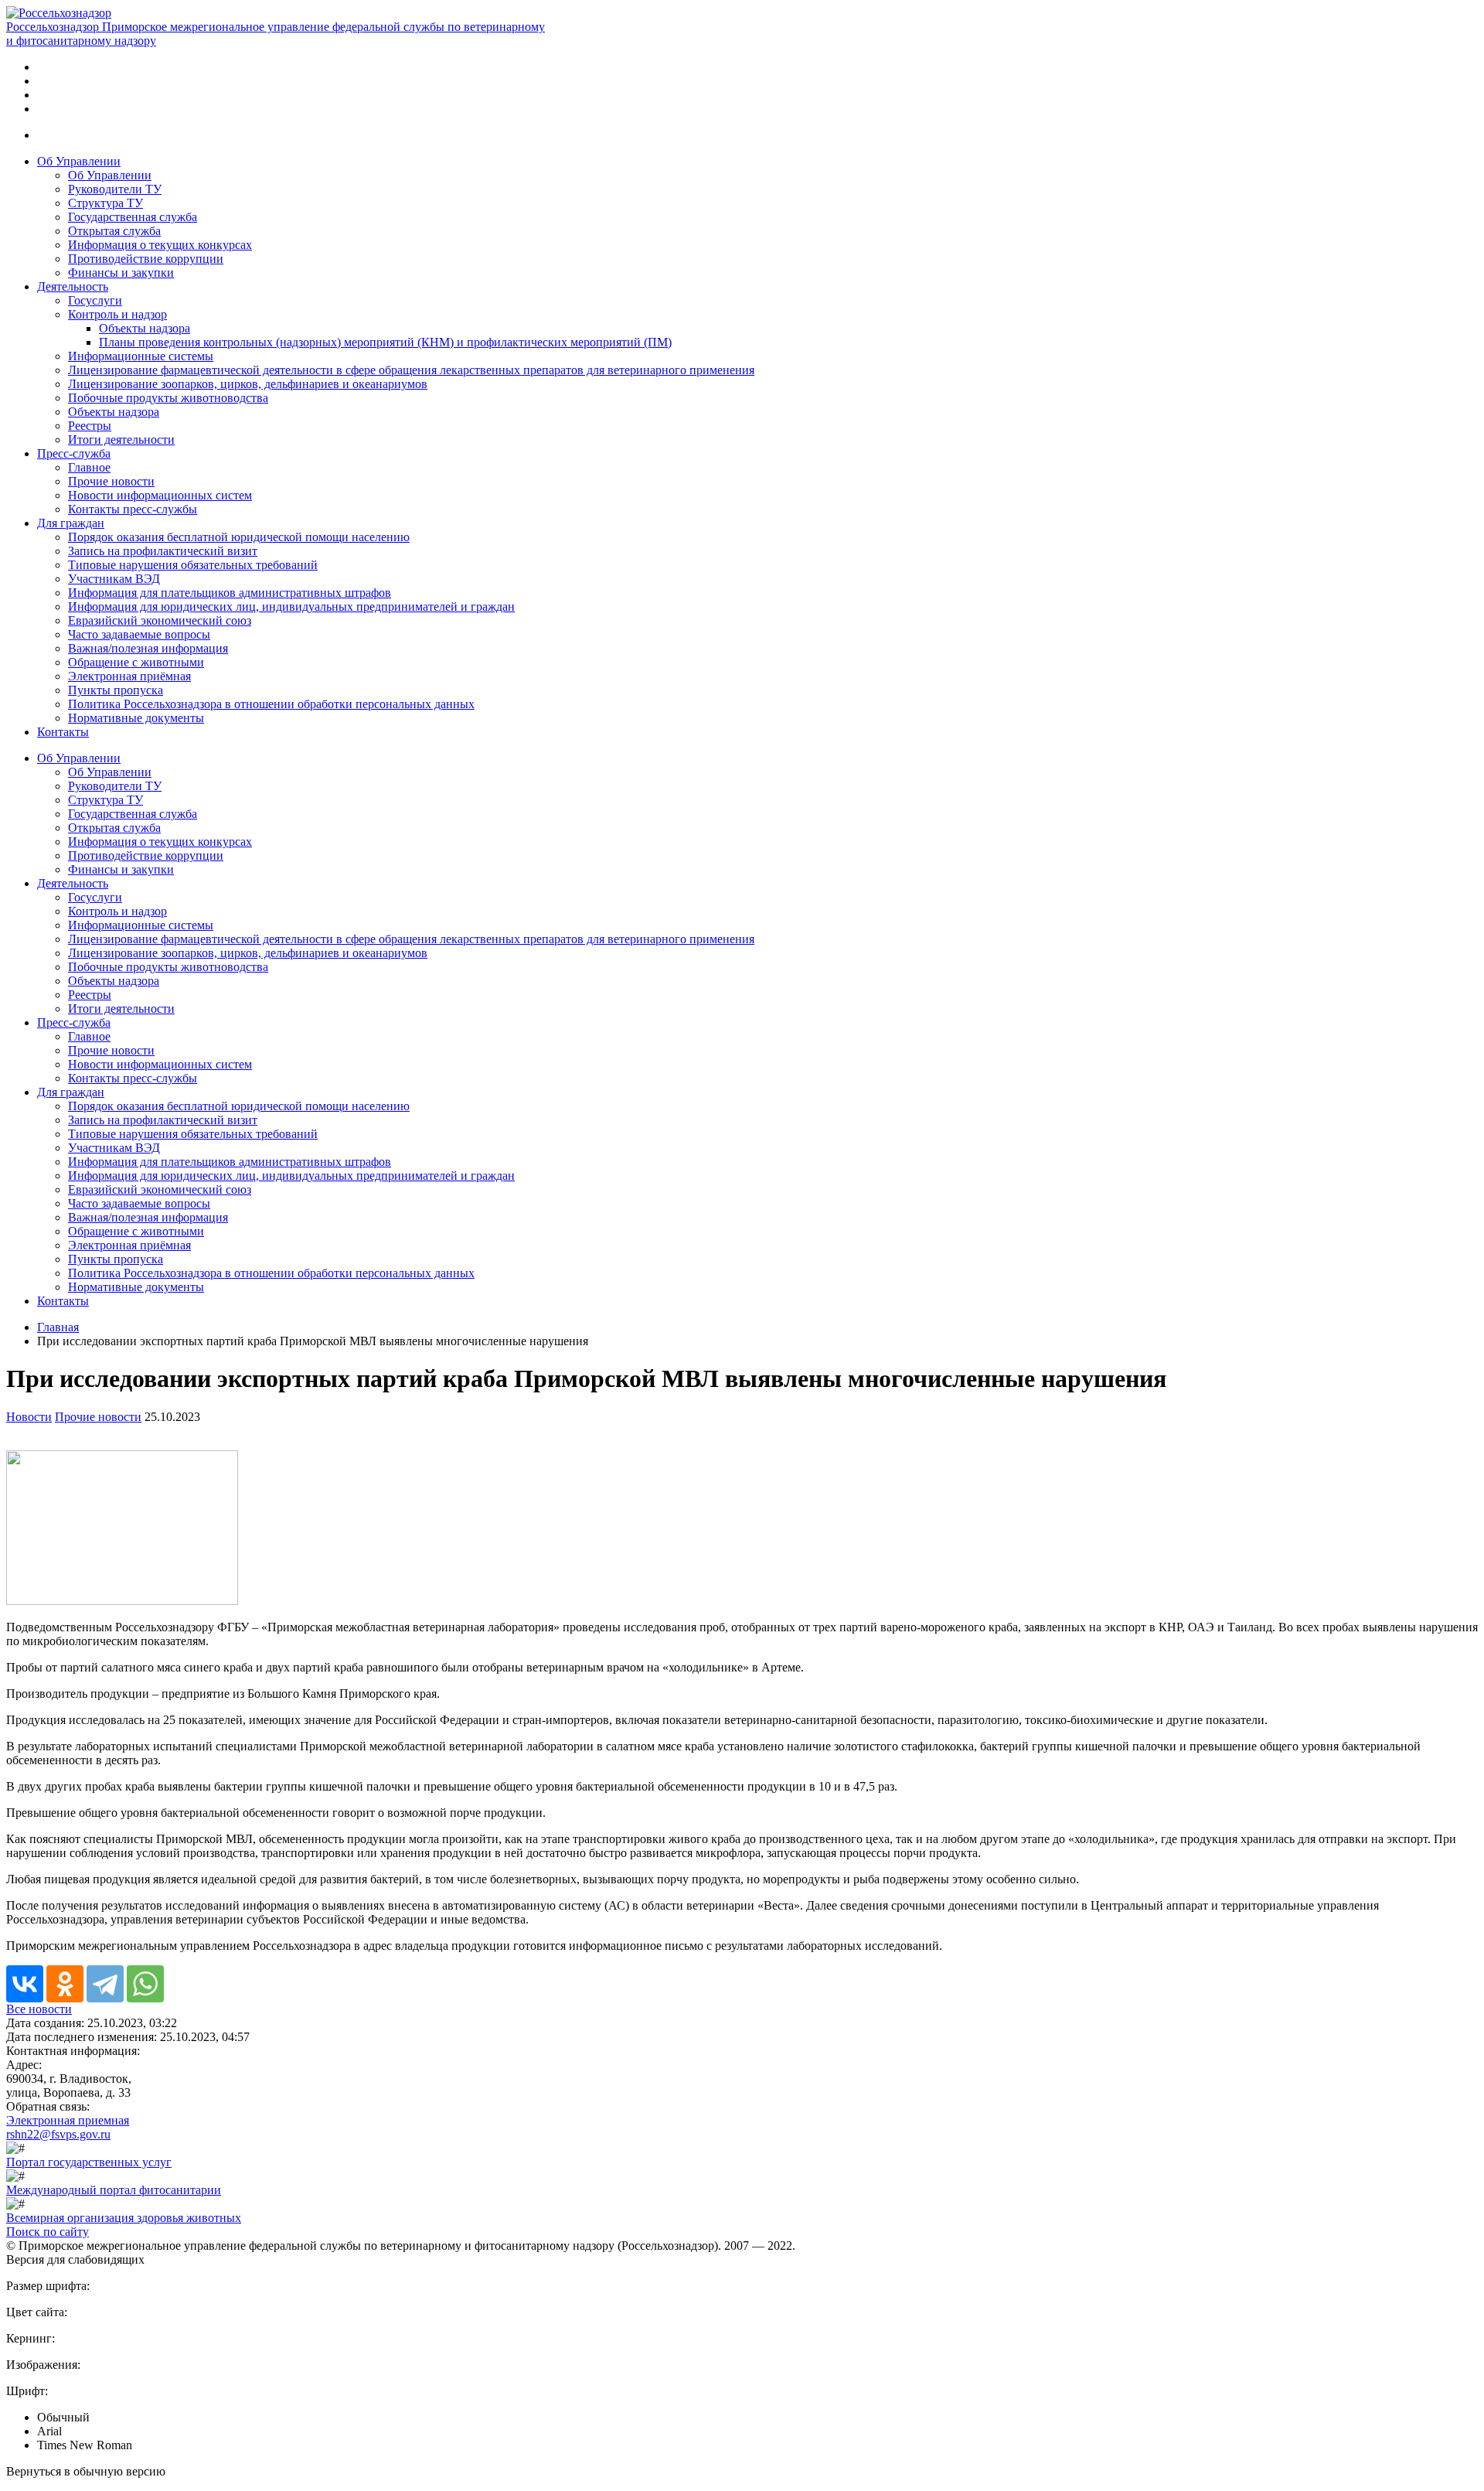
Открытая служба (114, 231)
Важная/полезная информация (148, 648)
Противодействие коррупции (146, 259)
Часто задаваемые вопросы (139, 634)
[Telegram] (105, 1984)
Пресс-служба (74, 453)
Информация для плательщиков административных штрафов (230, 593)
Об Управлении (79, 161)
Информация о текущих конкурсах (160, 245)
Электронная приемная (68, 2120)
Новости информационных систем (160, 495)
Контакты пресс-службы (133, 509)
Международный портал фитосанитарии (114, 2190)
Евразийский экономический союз (160, 620)
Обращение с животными (136, 662)
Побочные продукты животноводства (168, 398)
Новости (29, 1417)
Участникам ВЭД (114, 579)
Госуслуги (95, 300)
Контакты (63, 732)
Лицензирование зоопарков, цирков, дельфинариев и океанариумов (248, 384)
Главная (58, 1327)
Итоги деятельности (121, 440)
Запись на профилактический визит (163, 551)
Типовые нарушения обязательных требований (193, 565)
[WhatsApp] (145, 1984)
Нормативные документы (136, 718)
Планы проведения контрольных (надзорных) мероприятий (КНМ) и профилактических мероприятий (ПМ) (385, 342)
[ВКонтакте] (25, 1984)
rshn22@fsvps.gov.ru (58, 2134)
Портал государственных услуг (89, 2162)
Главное (89, 467)
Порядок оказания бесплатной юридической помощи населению (239, 537)
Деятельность (73, 286)
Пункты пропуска (116, 690)
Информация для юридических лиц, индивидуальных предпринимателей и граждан (291, 607)
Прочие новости (111, 481)
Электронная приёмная (129, 676)
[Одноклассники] (65, 1984)
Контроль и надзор (117, 314)
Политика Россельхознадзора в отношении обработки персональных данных (271, 704)
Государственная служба (133, 217)
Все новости (39, 2009)
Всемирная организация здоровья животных (124, 2218)
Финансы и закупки (121, 273)
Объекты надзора (145, 328)
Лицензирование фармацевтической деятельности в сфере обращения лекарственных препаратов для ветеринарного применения (411, 370)
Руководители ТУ (115, 189)
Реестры (90, 426)
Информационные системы (141, 356)
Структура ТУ (106, 203)
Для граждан (71, 523)
